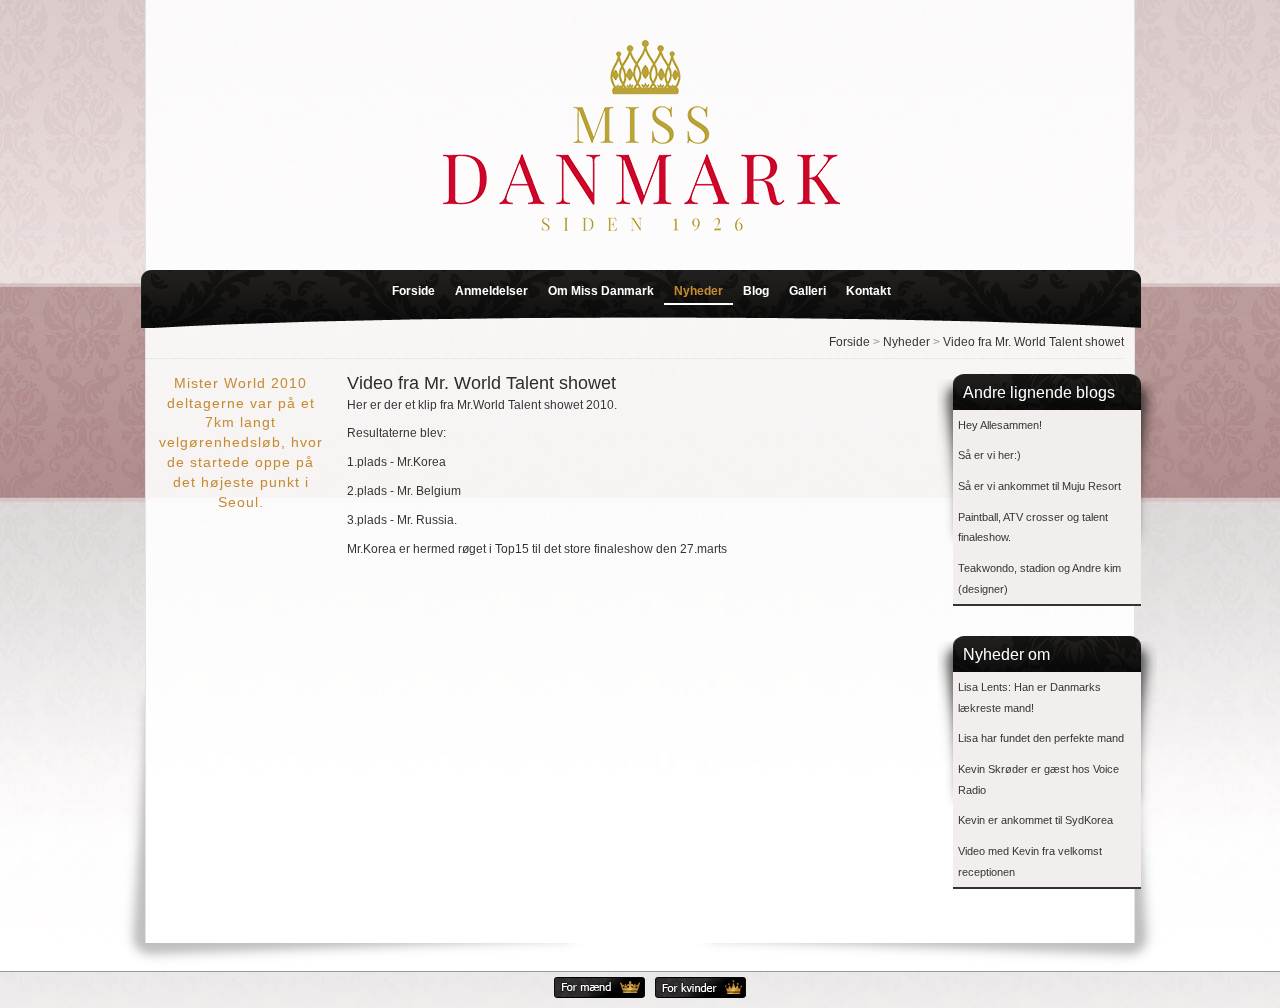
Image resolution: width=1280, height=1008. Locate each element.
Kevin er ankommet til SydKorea (1035, 820)
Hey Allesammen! (1000, 425)
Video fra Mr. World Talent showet (1033, 342)
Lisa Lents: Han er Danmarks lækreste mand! (1029, 697)
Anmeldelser (491, 291)
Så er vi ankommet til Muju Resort (1039, 486)
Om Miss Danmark (601, 291)
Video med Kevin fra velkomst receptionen (1030, 861)
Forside (413, 291)
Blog (756, 291)
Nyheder (698, 291)
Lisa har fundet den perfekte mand (1041, 738)
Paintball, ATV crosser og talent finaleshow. (1033, 527)
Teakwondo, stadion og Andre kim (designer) (1039, 578)
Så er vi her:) (989, 455)
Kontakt (868, 291)
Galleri (807, 291)
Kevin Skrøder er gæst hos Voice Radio (1038, 779)
